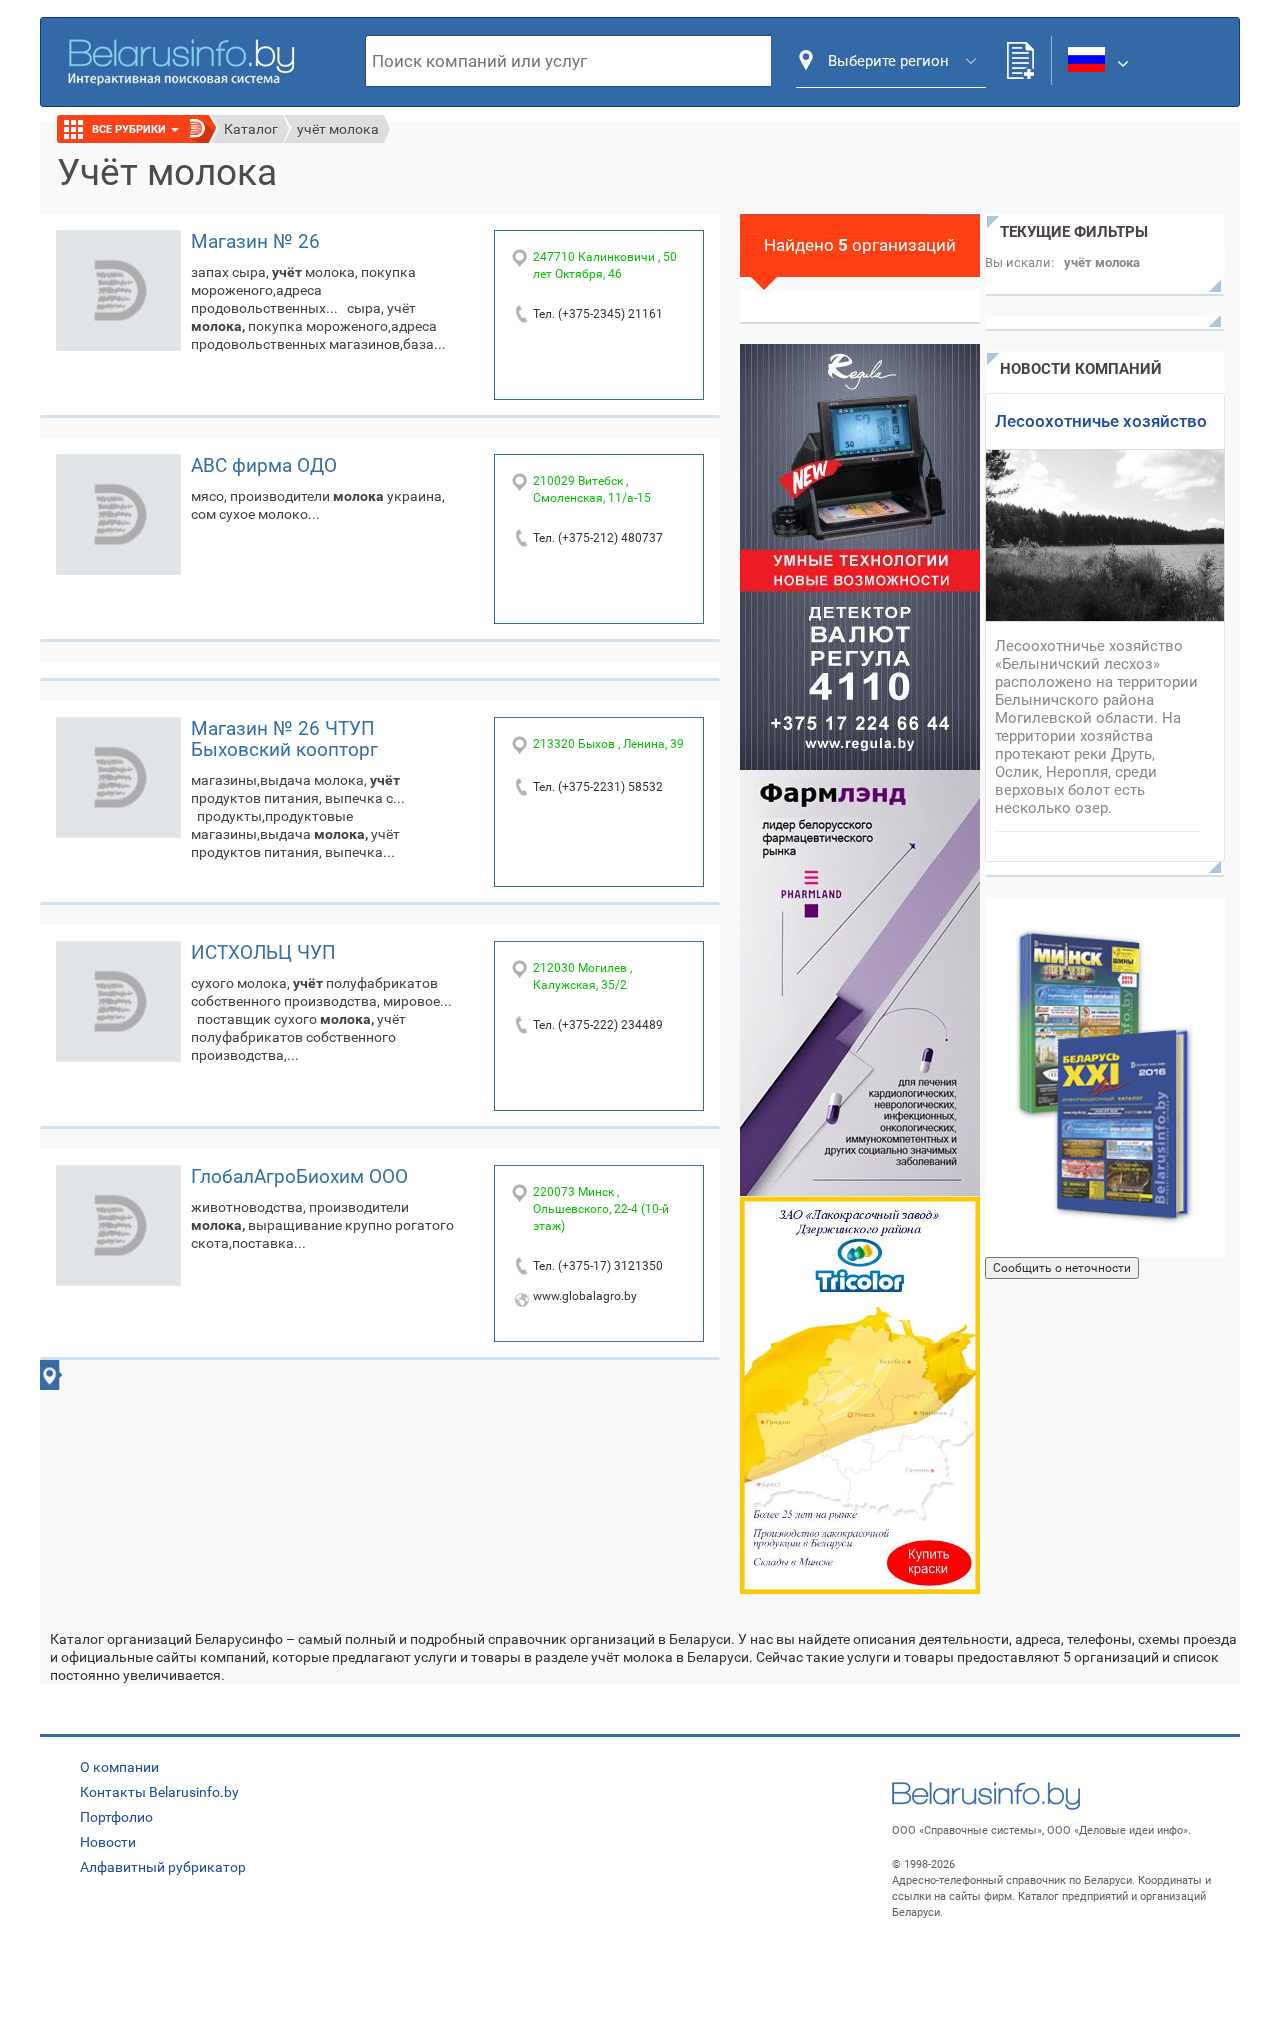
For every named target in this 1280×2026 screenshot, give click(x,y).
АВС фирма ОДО (264, 465)
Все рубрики (130, 129)
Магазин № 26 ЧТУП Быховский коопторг (284, 739)
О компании (119, 1767)
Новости (108, 1842)
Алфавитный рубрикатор (163, 1867)
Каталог (251, 129)
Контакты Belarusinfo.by (159, 1792)
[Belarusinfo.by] (181, 60)
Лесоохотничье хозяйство (1101, 421)
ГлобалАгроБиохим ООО (299, 1176)
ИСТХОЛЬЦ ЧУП (263, 952)
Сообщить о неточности (1062, 1268)
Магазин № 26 (255, 241)
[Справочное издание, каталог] (1105, 1077)
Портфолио (116, 1817)
